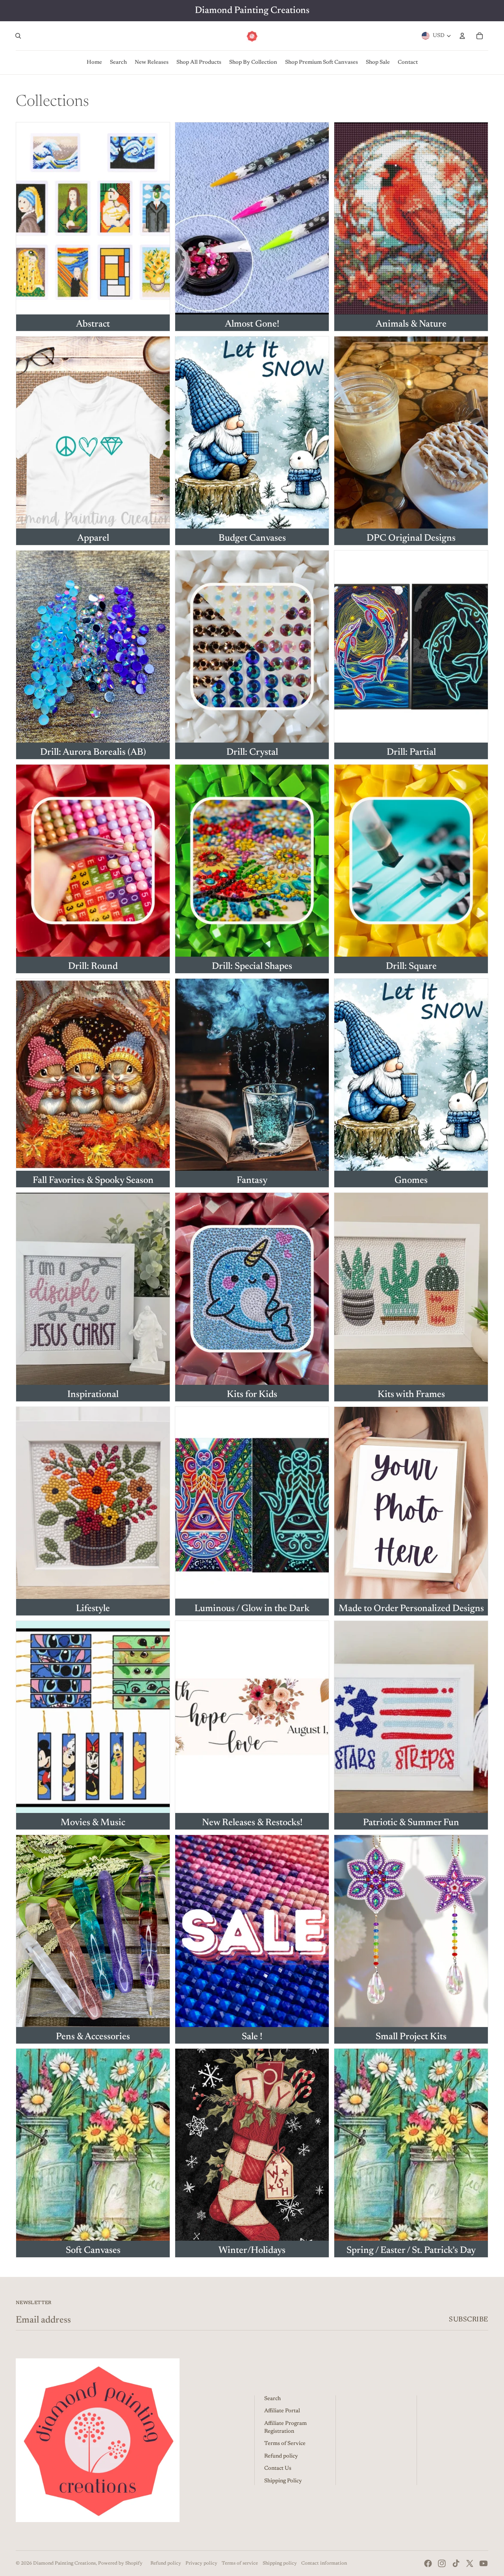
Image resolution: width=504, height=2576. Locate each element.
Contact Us (278, 2469)
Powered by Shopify (120, 2563)
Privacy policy (201, 2563)
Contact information (324, 2563)
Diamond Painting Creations (64, 2563)
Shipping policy (280, 2563)
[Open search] (18, 36)
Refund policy (281, 2456)
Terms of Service (285, 2444)
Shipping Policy (283, 2481)
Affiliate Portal (282, 2411)
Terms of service (240, 2563)
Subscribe (469, 2320)
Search (272, 2399)
